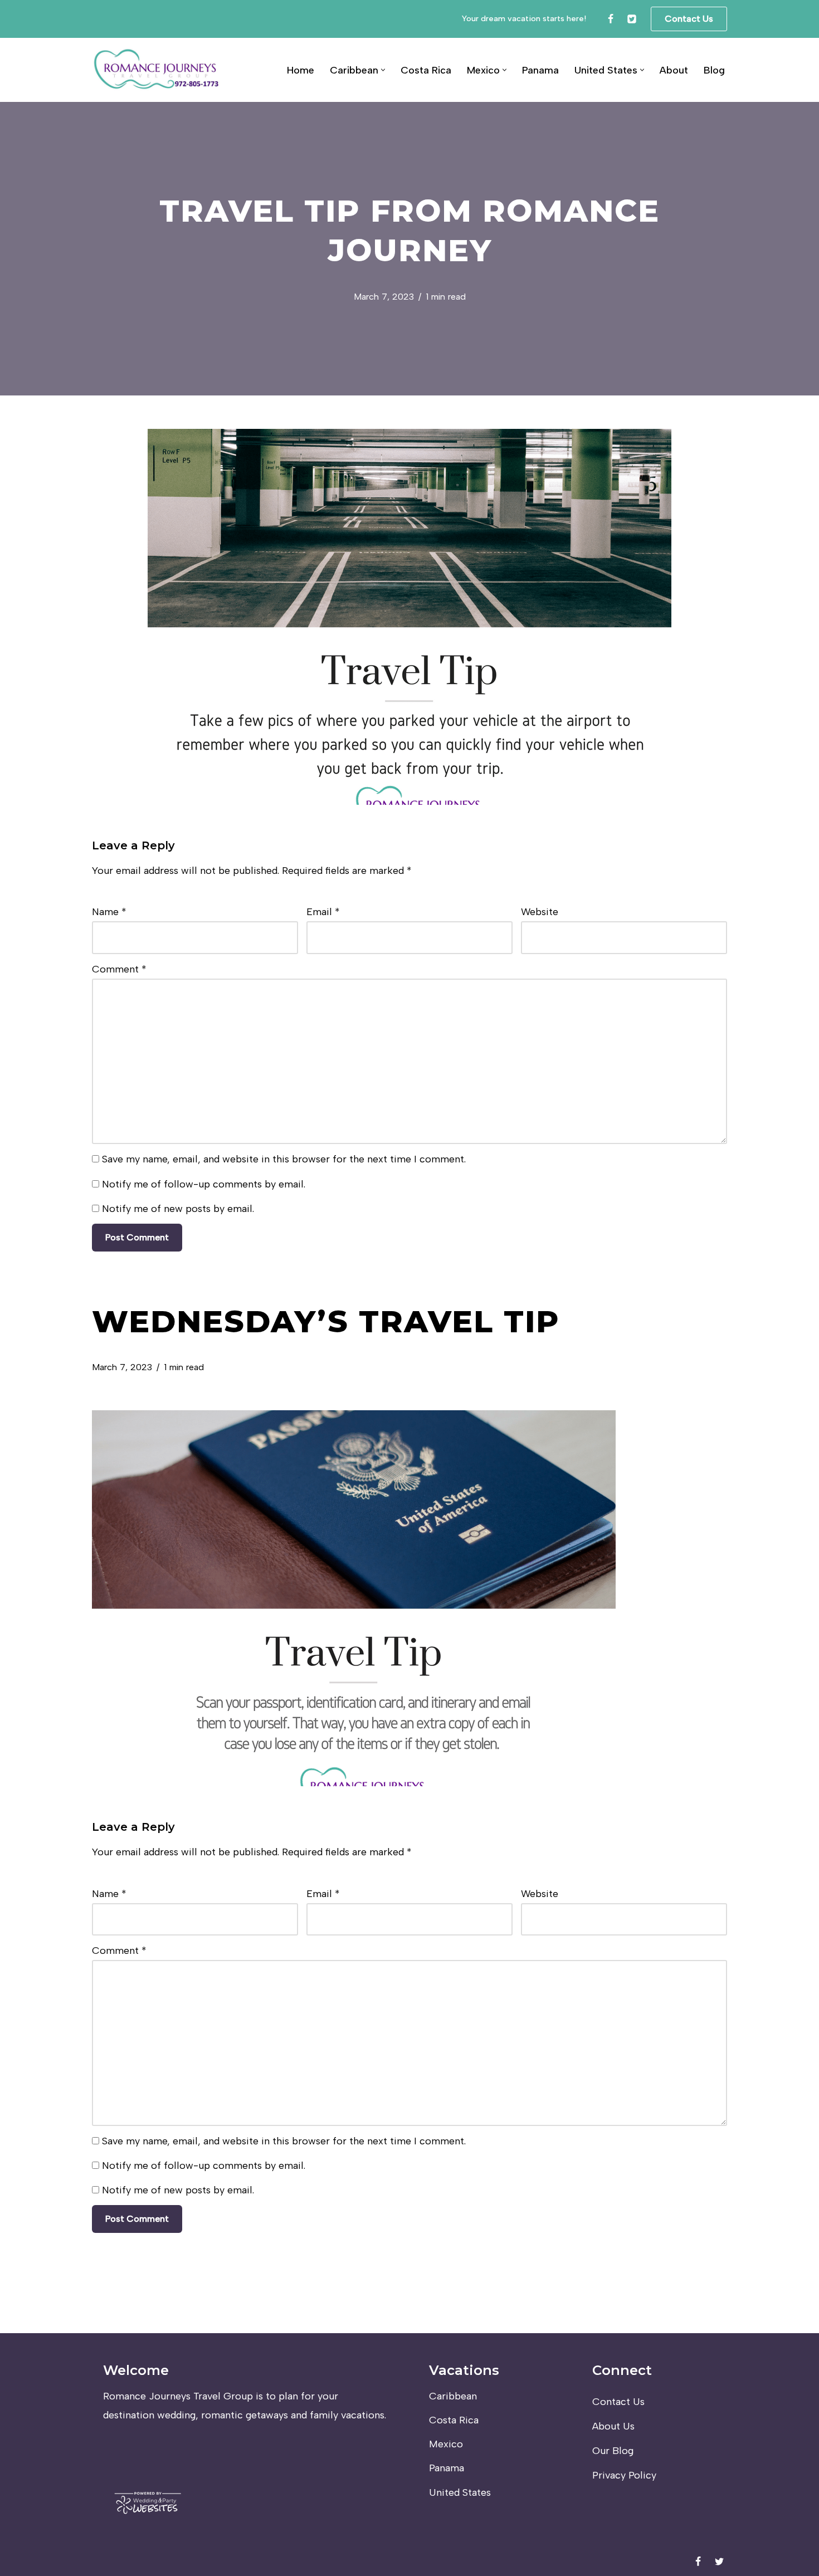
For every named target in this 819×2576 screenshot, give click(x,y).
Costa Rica (426, 70)
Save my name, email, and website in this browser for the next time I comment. (284, 1159)
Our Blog (613, 2451)
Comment (119, 969)
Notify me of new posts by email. (178, 1209)
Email (323, 912)
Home (301, 70)
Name (109, 912)
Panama (540, 70)
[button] (383, 70)
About (674, 70)
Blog (714, 70)
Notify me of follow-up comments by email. (204, 1184)
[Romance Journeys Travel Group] (157, 70)
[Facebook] (611, 19)
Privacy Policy (624, 2475)
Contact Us (689, 19)
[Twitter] (632, 19)
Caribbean (453, 2396)
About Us (613, 2426)
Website (540, 912)
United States (460, 2492)
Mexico (446, 2444)
